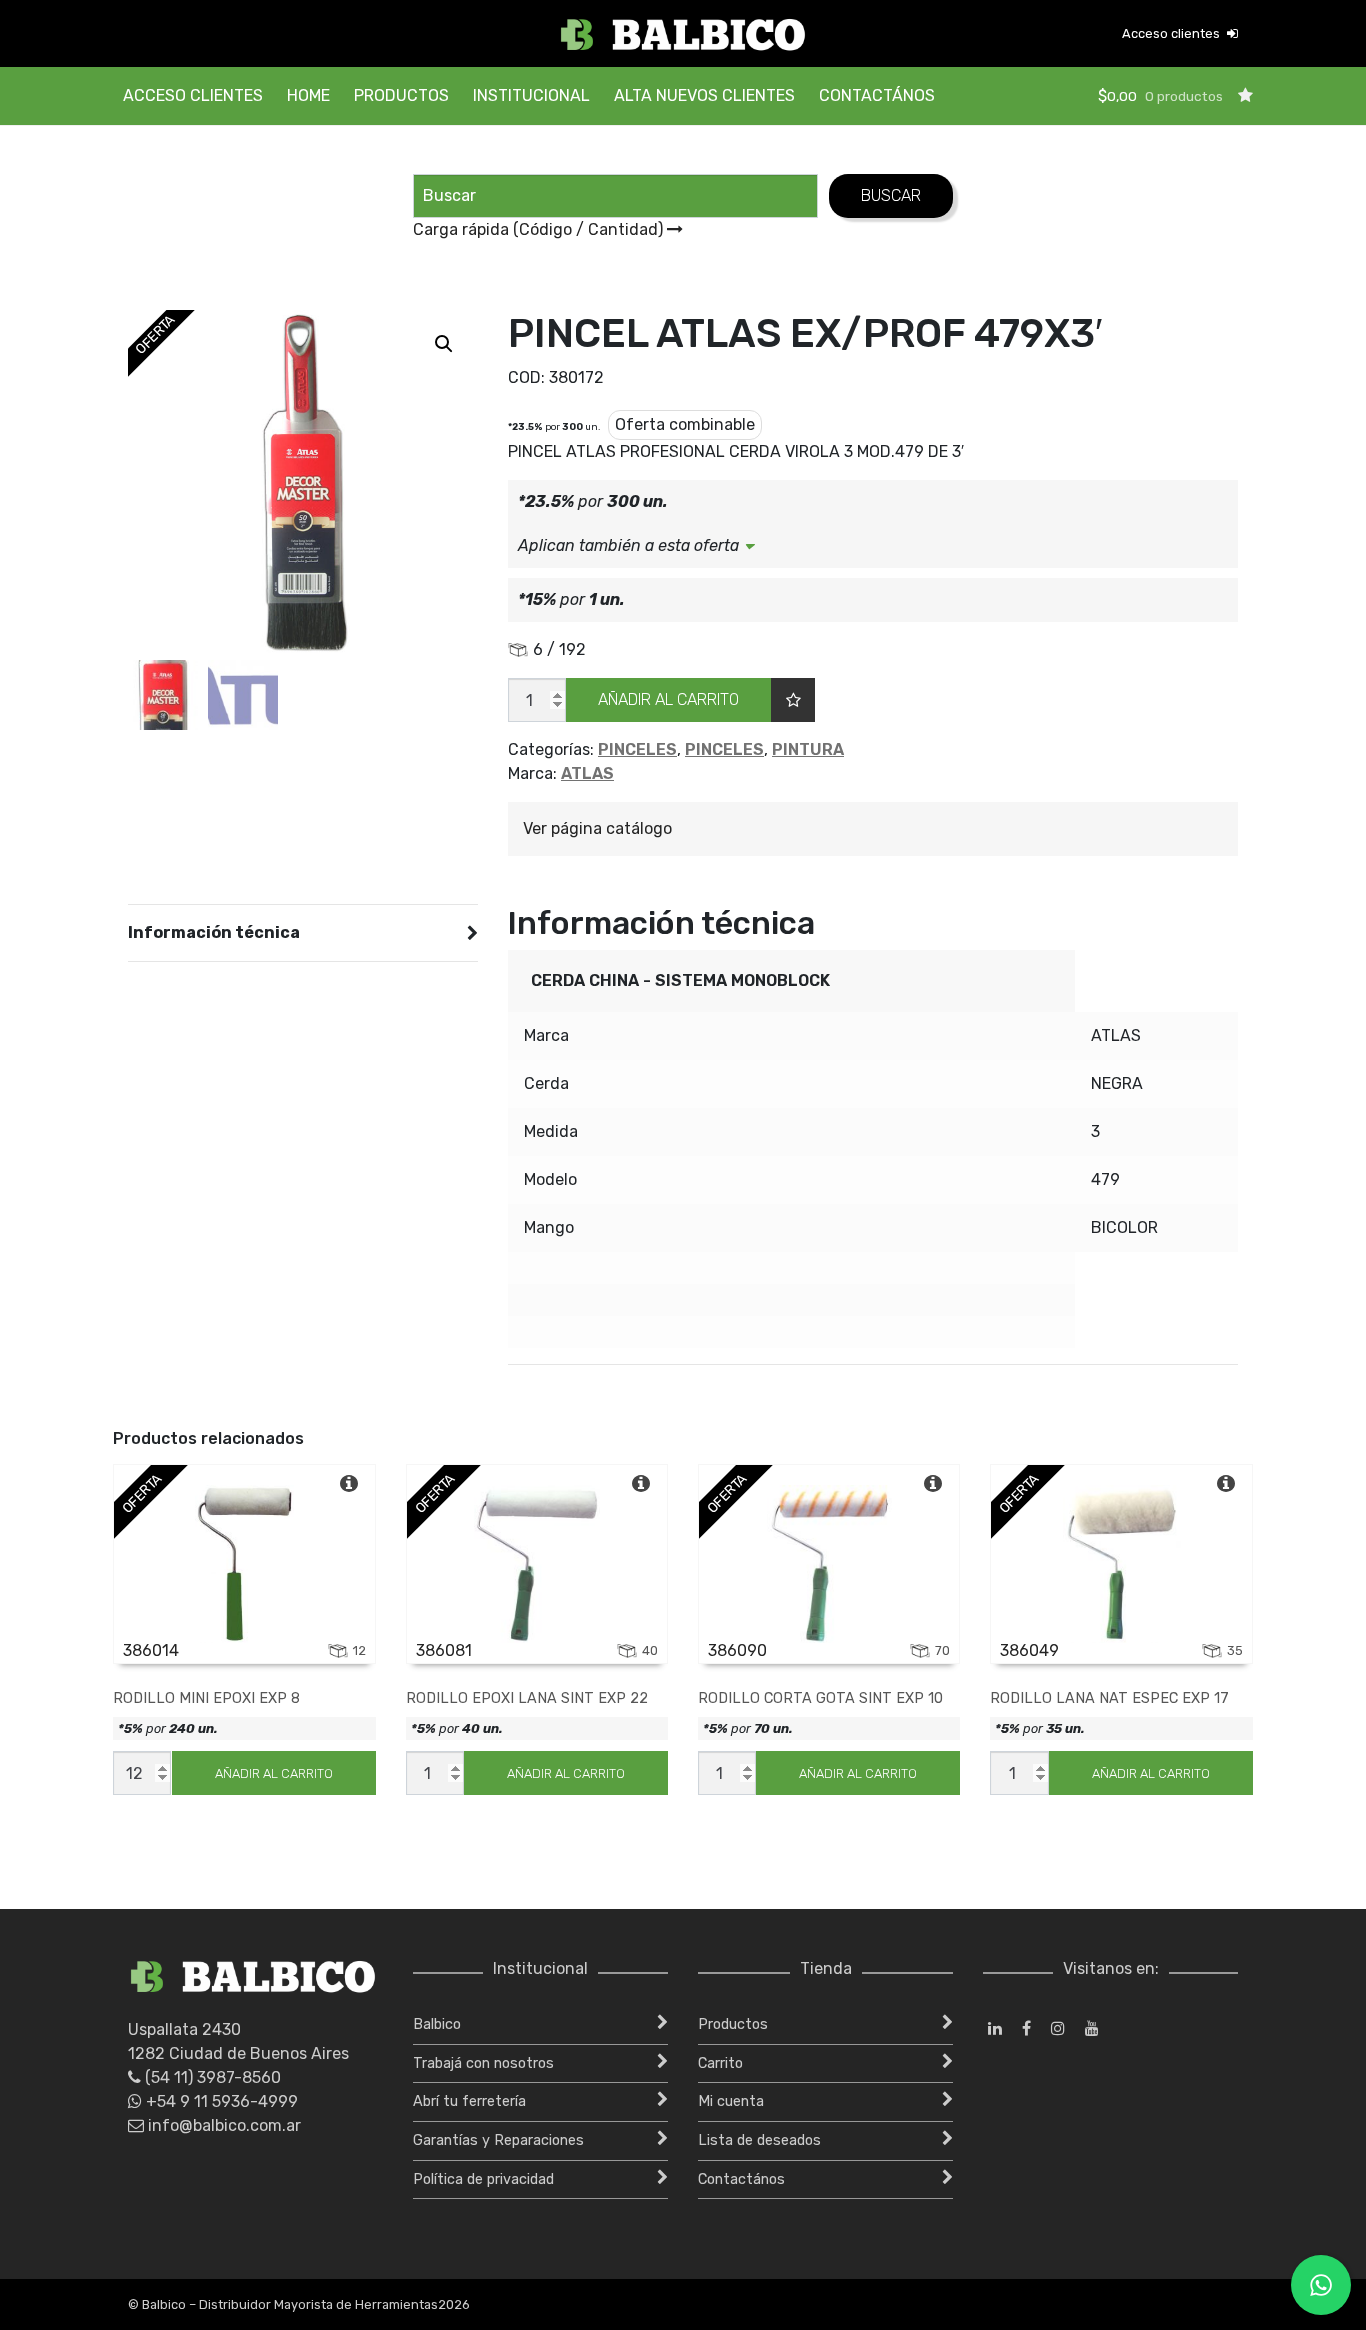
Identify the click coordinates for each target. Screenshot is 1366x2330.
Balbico (437, 2024)
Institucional (531, 95)
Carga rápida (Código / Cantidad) (540, 229)
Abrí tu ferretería (469, 2101)
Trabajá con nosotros (483, 2063)
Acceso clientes (1172, 33)
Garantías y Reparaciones (498, 2140)
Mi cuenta (731, 2101)
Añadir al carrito (668, 699)
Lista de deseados (759, 2140)
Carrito (720, 2063)
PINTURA (808, 749)
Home (308, 95)
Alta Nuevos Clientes (704, 95)
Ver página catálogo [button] (597, 828)
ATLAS (587, 773)
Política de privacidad (483, 2179)
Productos (401, 95)
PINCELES (637, 749)
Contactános (877, 95)
